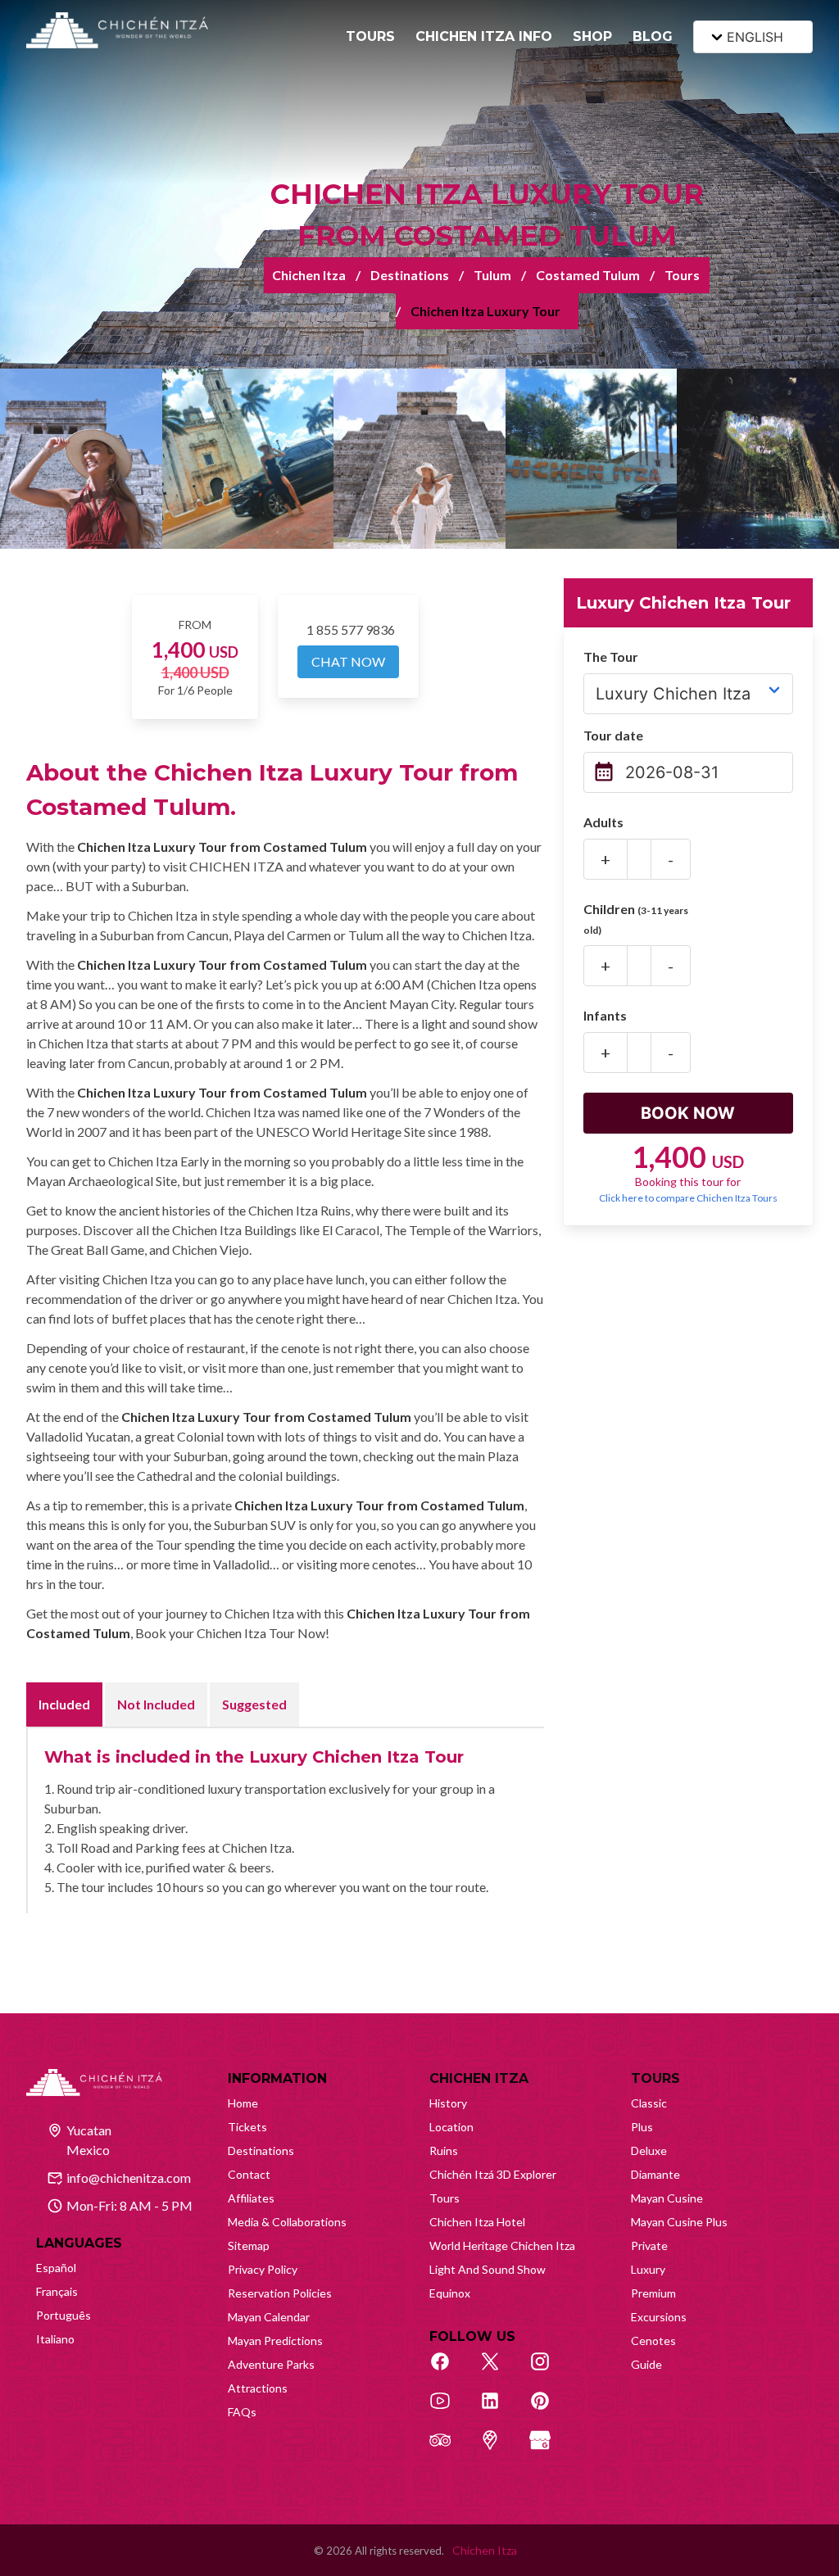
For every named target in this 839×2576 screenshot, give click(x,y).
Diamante (655, 2174)
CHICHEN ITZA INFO (484, 36)
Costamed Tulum (588, 275)
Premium (653, 2293)
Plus (642, 2127)
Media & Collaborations (287, 2222)
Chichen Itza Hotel (477, 2222)
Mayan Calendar (269, 2317)
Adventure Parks (271, 2364)
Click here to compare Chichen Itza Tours (688, 1198)
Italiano (55, 2339)
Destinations (410, 275)
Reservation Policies (280, 2293)
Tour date (613, 735)
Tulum (492, 275)
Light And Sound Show (488, 2269)
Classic (649, 2103)
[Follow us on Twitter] (499, 2370)
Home (243, 2103)
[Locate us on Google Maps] (499, 2449)
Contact (249, 2174)
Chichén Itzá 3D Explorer (493, 2174)
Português (63, 2315)
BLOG (653, 36)
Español (56, 2268)
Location (451, 2127)
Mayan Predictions (275, 2341)
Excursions (659, 2317)
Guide (646, 2364)
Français (57, 2291)
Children (636, 919)
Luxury (648, 2269)
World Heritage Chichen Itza (502, 2246)
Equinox (450, 2293)
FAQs (242, 2412)
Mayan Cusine (667, 2198)
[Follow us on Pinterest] (549, 2410)
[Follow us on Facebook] (449, 2370)
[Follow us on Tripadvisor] (449, 2449)
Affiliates (251, 2198)
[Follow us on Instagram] (549, 2370)
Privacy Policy (263, 2269)
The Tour (611, 656)
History (448, 2103)
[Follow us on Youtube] (449, 2410)
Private (649, 2246)
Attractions (258, 2388)
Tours (682, 275)
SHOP (592, 36)
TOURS (370, 36)
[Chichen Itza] (117, 30)
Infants (605, 1015)
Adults (603, 822)
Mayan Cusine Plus (679, 2222)
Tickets (247, 2127)
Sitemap (249, 2246)
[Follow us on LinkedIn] (499, 2410)
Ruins (444, 2150)
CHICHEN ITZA (479, 2078)
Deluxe (649, 2150)
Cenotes (653, 2341)
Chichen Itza (309, 275)
